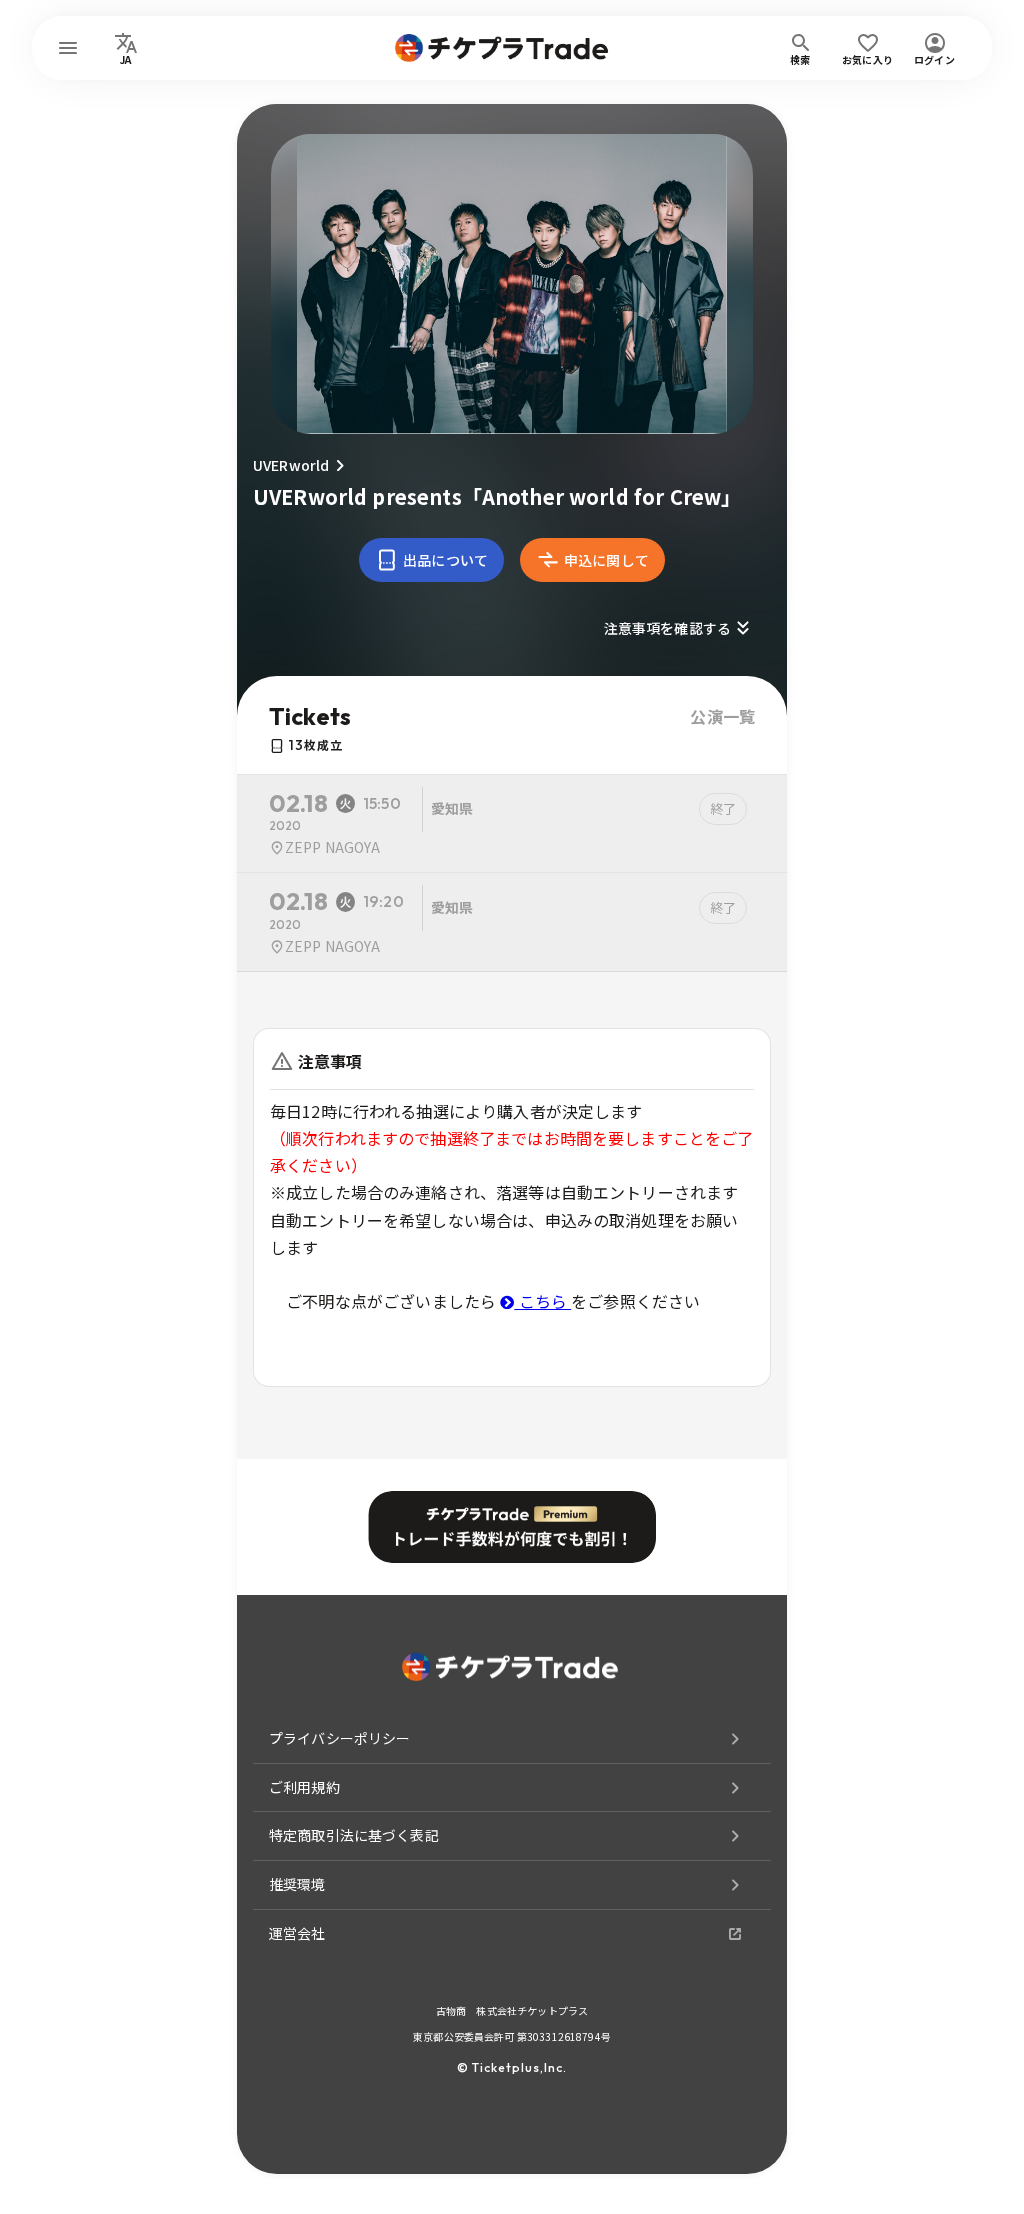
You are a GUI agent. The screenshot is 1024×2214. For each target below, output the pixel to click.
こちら (542, 1301)
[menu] (68, 48)
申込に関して (606, 560)
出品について (445, 560)
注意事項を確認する (667, 628)
